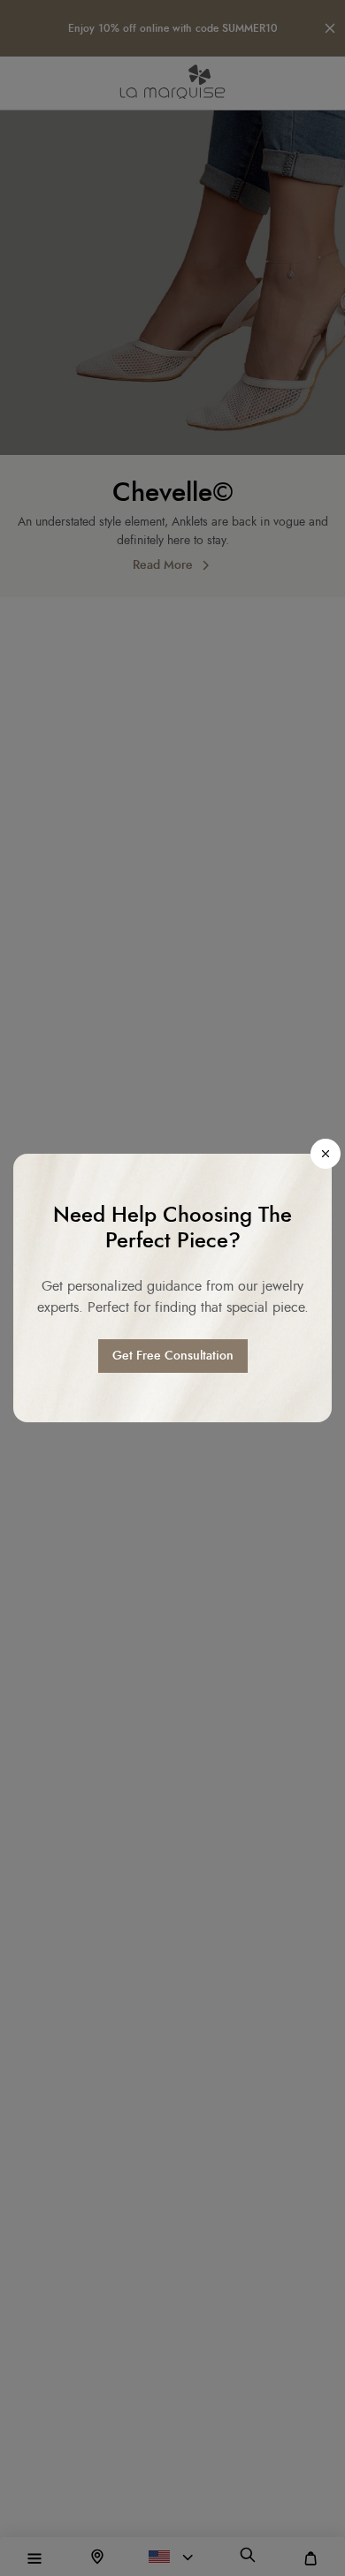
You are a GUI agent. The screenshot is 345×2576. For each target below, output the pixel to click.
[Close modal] (326, 1154)
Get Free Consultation (173, 1356)
